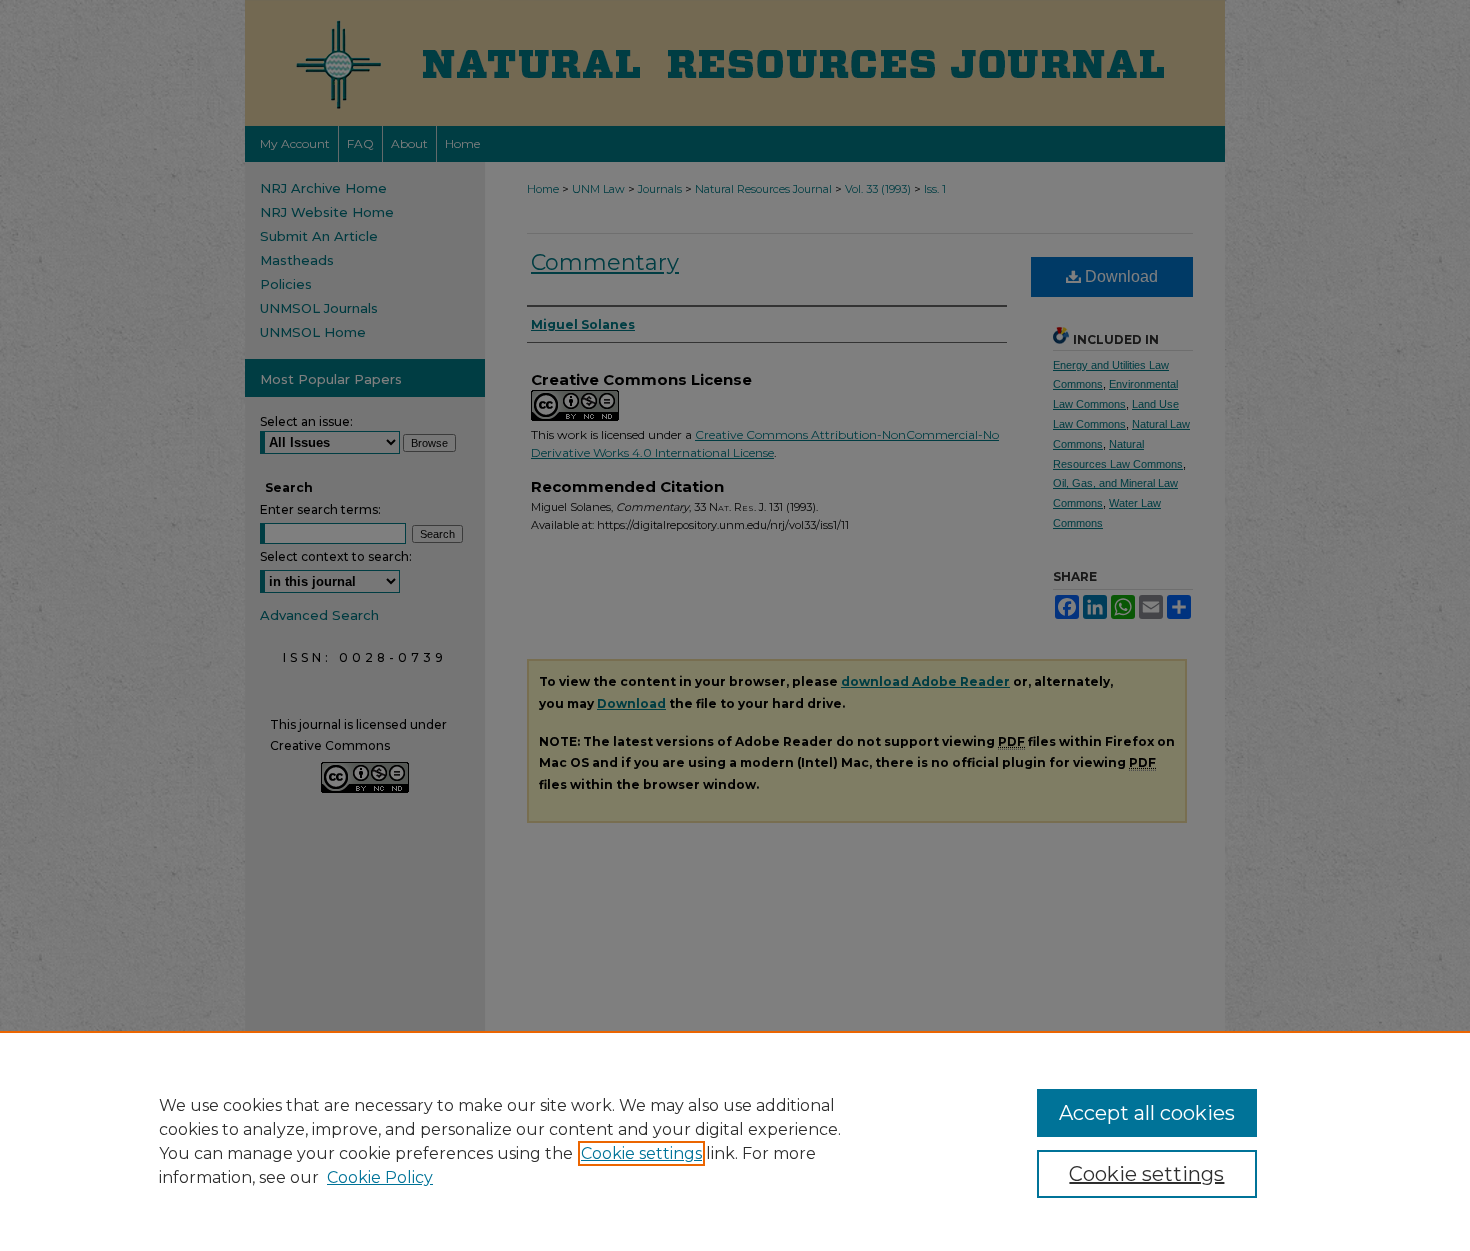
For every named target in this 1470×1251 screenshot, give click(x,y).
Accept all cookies (1147, 1113)
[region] (735, 1141)
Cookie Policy (380, 1177)
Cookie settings (641, 1153)
